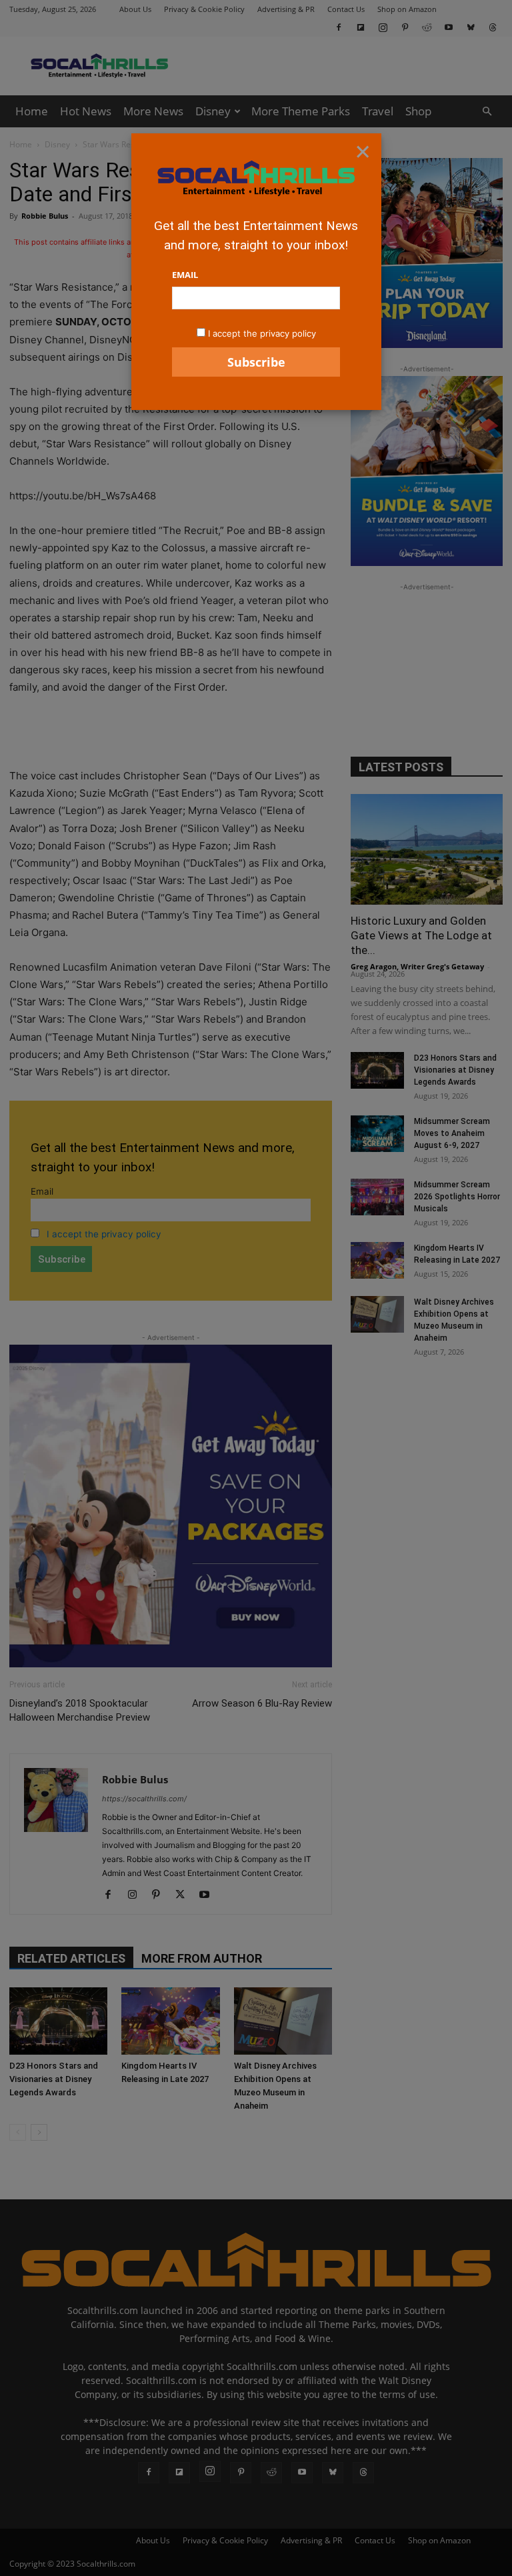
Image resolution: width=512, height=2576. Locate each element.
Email (185, 275)
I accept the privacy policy (262, 333)
